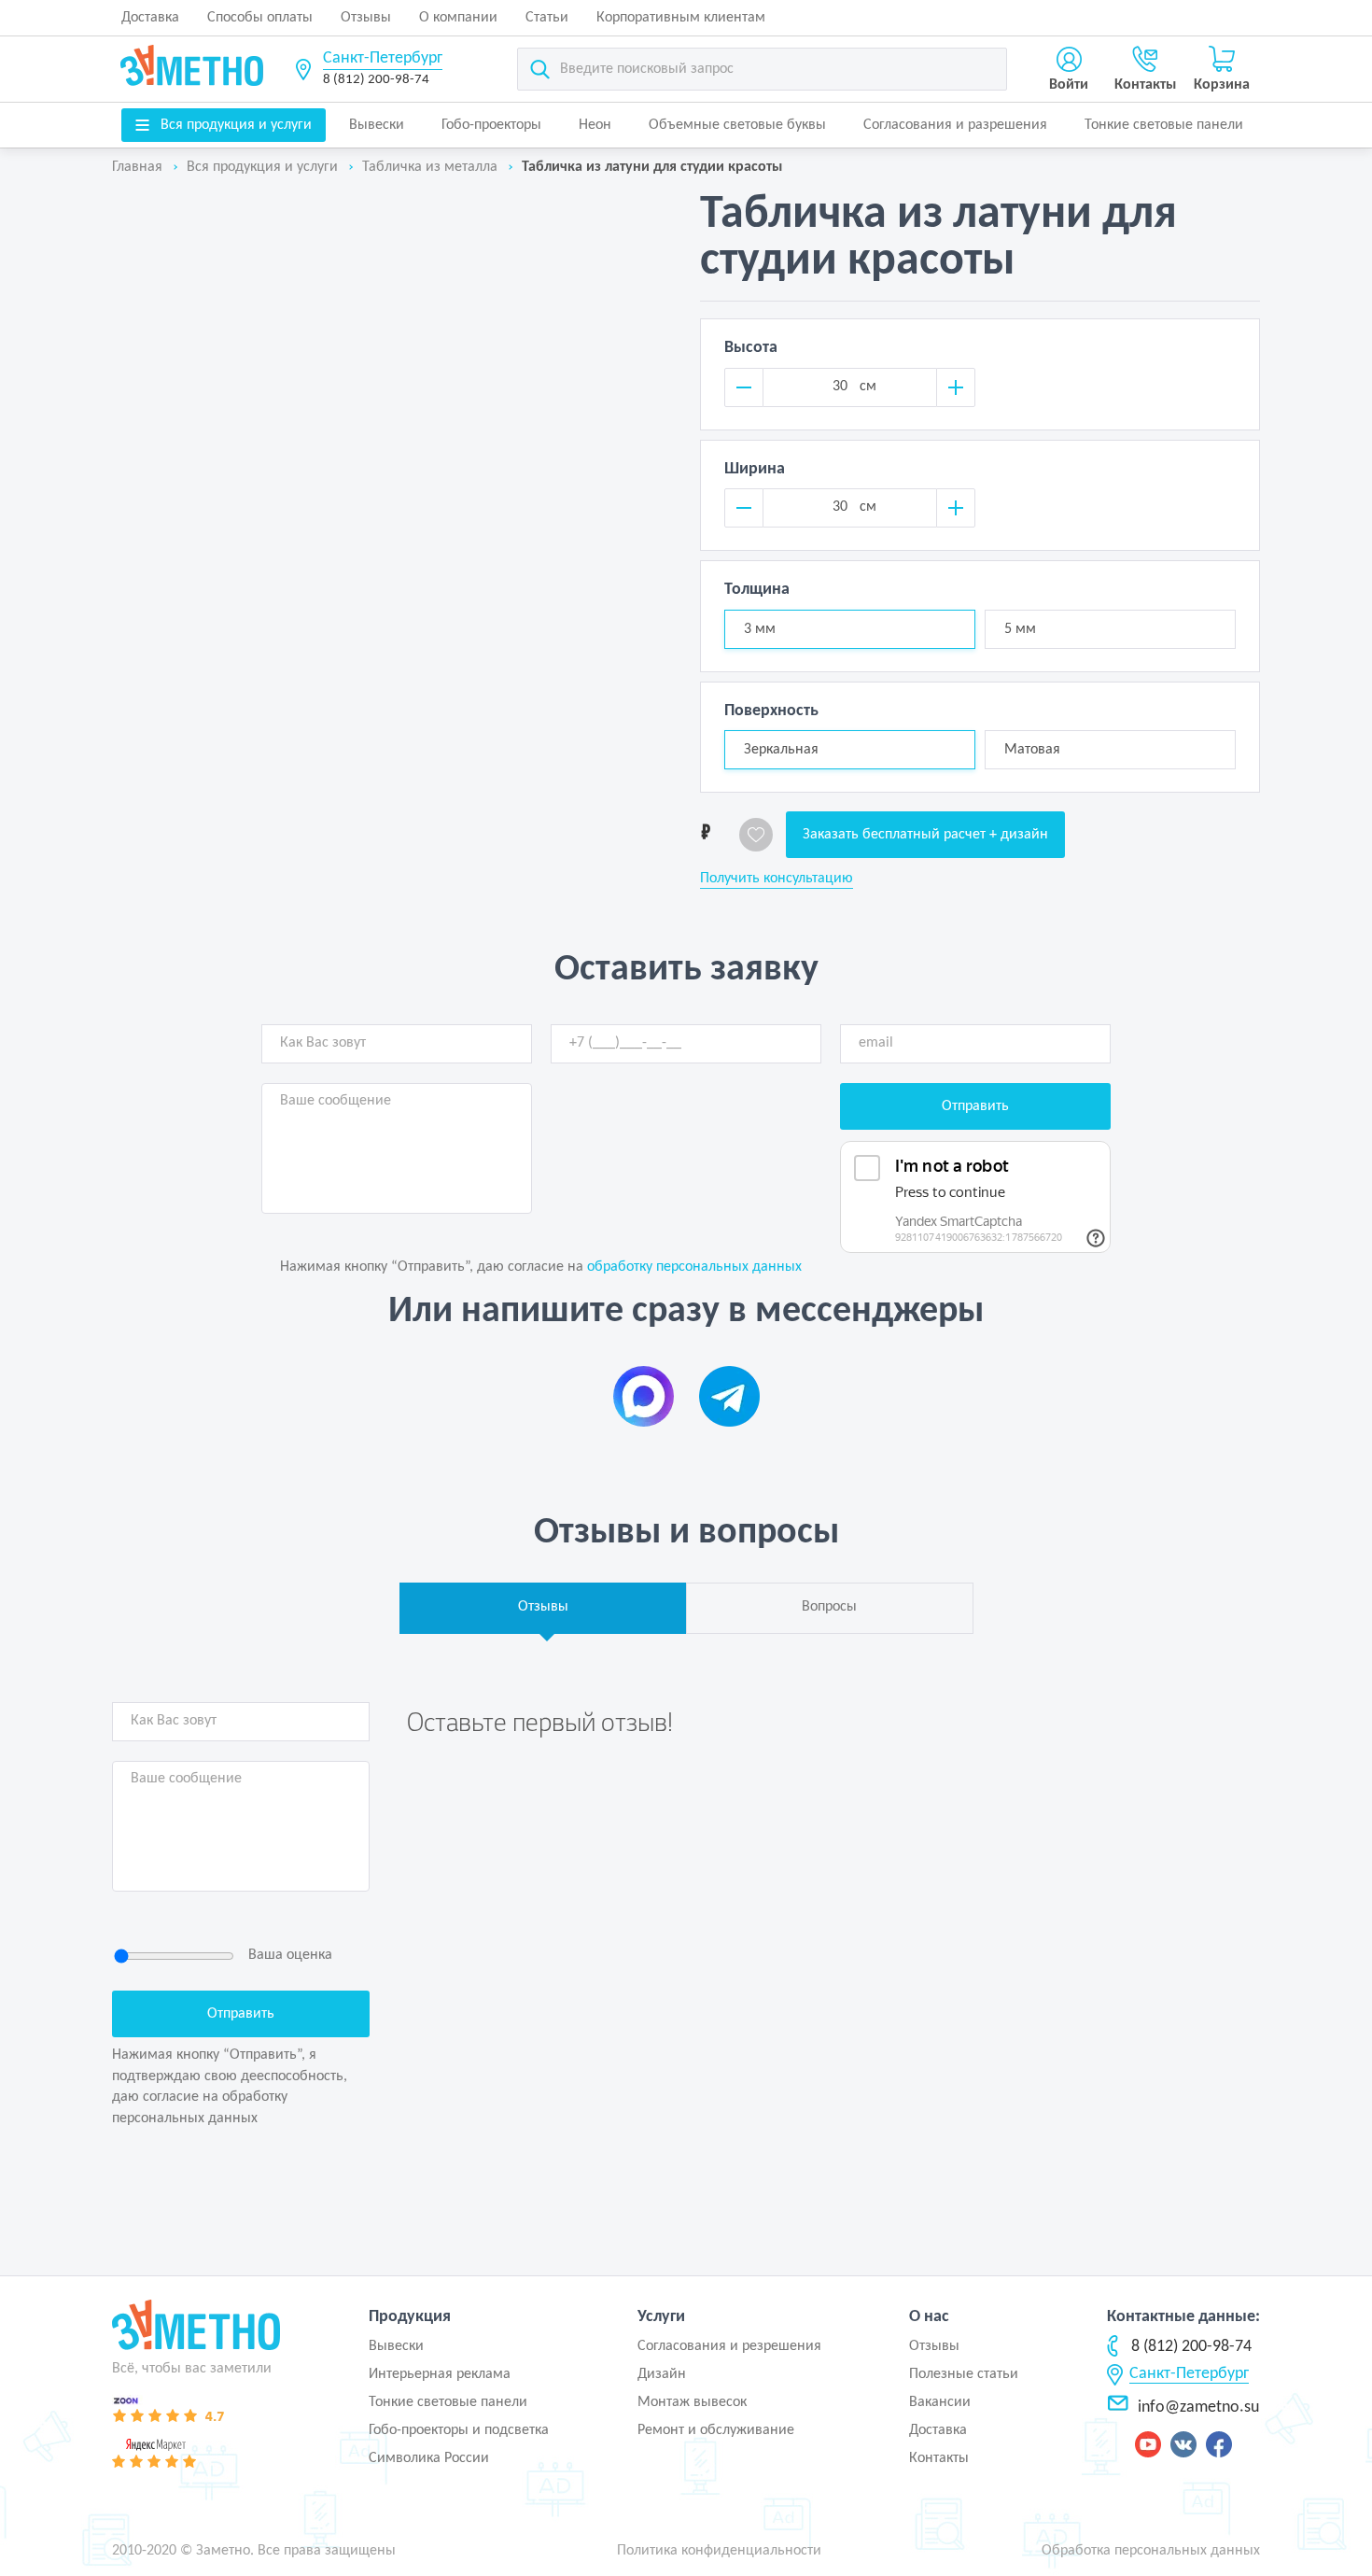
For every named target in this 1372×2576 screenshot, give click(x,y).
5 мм (1020, 629)
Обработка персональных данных (1151, 2551)
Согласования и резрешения (729, 2346)
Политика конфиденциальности (719, 2551)
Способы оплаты (260, 18)
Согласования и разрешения (955, 125)
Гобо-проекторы (491, 125)
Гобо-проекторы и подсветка (459, 2430)
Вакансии (940, 2402)
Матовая (1032, 750)
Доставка (150, 18)
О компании (458, 18)
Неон (595, 125)
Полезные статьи (964, 2374)
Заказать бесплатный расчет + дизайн (925, 835)
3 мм (760, 629)
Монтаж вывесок (692, 2402)
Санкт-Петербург (383, 58)
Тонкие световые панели (1164, 125)
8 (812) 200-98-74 (376, 80)
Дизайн (662, 2374)
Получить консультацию (777, 879)
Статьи (547, 18)
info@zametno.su (1198, 2407)
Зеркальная (781, 750)
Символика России (429, 2458)
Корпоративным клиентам (681, 18)
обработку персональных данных (694, 1267)
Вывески (377, 125)
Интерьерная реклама (440, 2374)
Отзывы (366, 18)
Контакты (939, 2458)
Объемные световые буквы (737, 125)
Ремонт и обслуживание (716, 2430)
